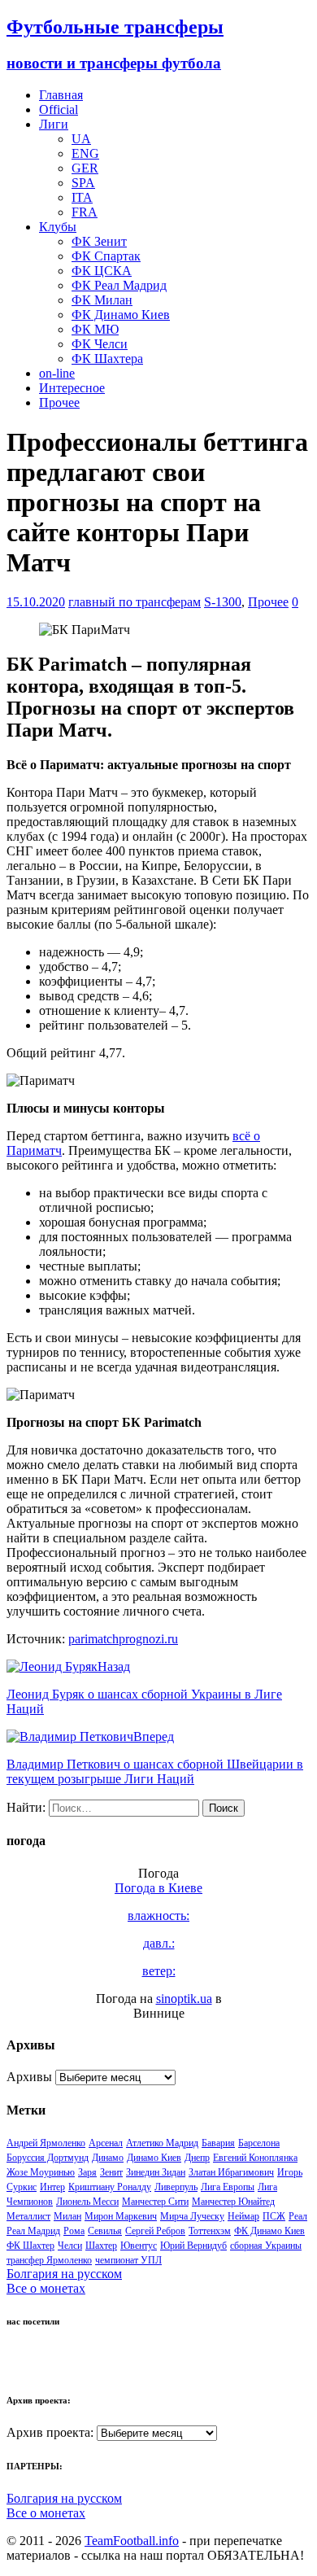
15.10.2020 (36, 602)
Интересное (72, 388)
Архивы (29, 2077)
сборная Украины (266, 2246)
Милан (67, 2216)
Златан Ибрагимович (231, 2172)
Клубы (58, 227)
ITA (82, 197)
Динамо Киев (154, 2158)
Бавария (218, 2143)
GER (85, 168)
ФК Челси (100, 344)
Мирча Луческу (192, 2216)
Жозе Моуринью (41, 2172)
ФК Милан (102, 300)
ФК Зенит (99, 241)
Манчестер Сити (155, 2202)
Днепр (197, 2158)
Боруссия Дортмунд (48, 2158)
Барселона (259, 2143)
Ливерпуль (176, 2187)
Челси (70, 2246)
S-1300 (223, 602)
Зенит (111, 2172)
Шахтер (101, 2246)
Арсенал (106, 2143)
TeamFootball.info (132, 2541)
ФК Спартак (106, 256)
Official (59, 109)
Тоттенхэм (210, 2231)
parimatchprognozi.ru (123, 1639)
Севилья (105, 2231)
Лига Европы (228, 2187)
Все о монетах (46, 2288)
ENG (85, 153)
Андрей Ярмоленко (46, 2143)
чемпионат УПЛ (128, 2260)
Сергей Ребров (155, 2231)
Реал (298, 2216)
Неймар (243, 2216)
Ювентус (139, 2246)
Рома (74, 2231)
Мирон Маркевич (121, 2216)
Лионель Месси (87, 2202)
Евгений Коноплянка (255, 2158)
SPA (83, 183)
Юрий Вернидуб (193, 2246)
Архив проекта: (50, 2432)
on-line (57, 373)
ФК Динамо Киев (121, 315)
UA (81, 139)
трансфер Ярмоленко (49, 2260)
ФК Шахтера (107, 359)
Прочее (59, 402)
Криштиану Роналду (110, 2187)
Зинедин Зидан (156, 2172)
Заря (87, 2172)
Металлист (28, 2216)
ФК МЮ (95, 329)
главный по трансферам (135, 602)
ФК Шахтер (30, 2246)
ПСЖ (274, 2216)
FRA (85, 212)
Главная (61, 95)
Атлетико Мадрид (162, 2143)
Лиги (54, 124)
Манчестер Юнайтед (233, 2202)
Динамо (108, 2158)
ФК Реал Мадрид (119, 285)
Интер (52, 2187)
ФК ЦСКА (102, 271)
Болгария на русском (64, 2274)
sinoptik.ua (184, 1999)
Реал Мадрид (33, 2231)
